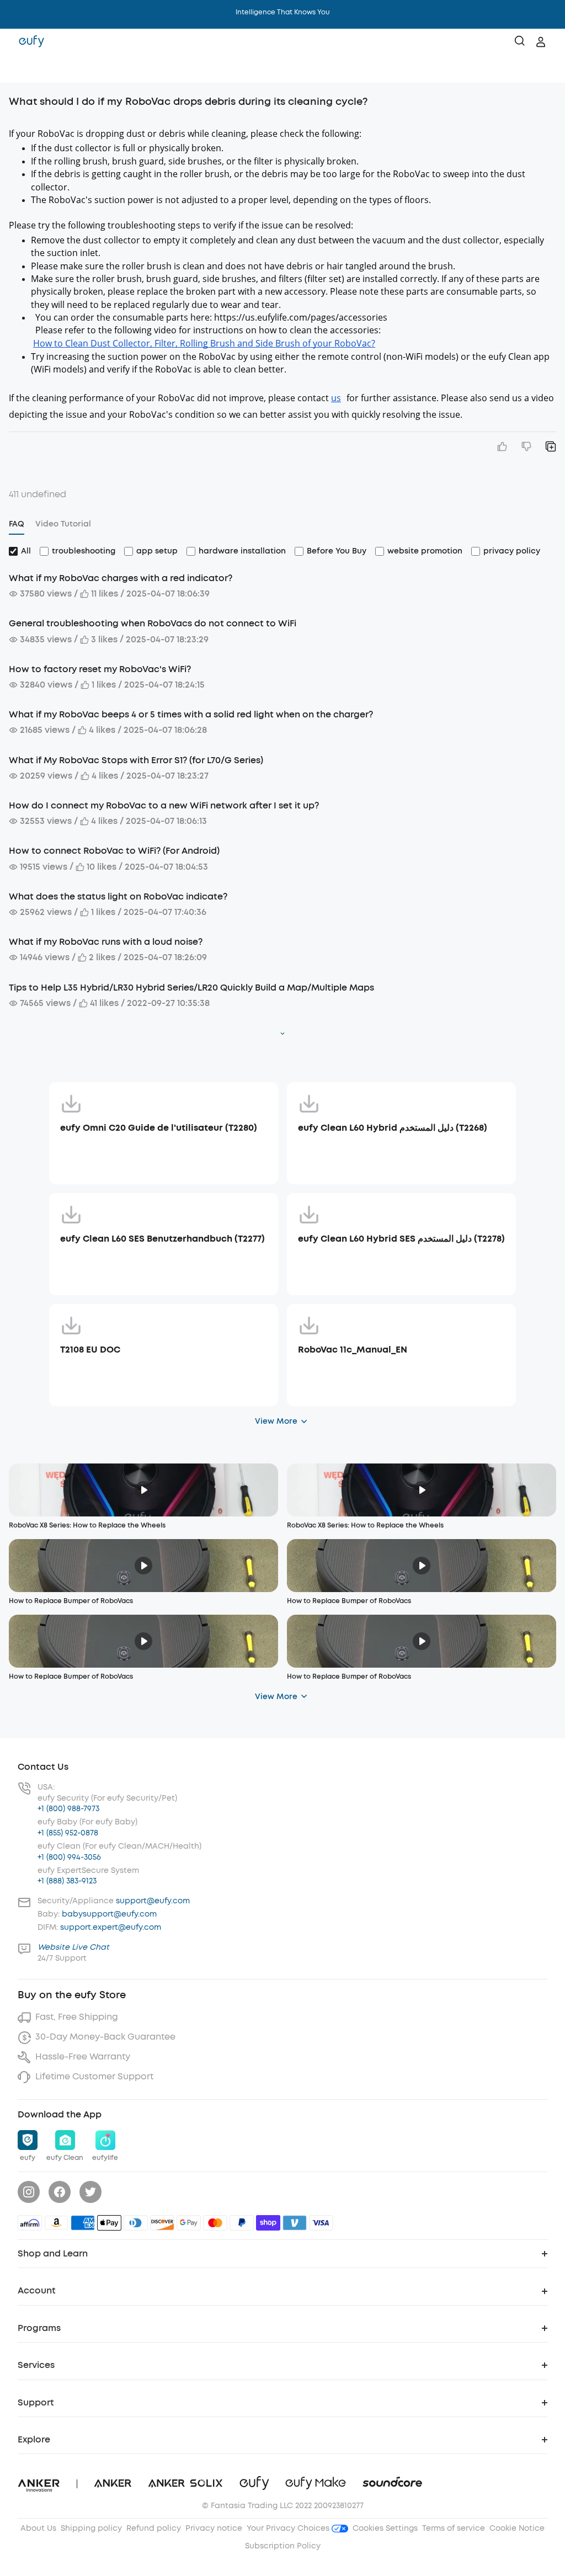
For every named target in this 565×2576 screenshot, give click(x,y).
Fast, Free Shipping (77, 2017)
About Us (38, 2528)
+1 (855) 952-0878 (68, 1833)
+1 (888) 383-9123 (67, 1881)
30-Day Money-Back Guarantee (105, 2037)
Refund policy (154, 2528)
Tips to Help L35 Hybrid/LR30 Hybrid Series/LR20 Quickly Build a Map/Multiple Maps (191, 988)
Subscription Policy (283, 2546)
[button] (20, 69)
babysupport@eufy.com (109, 1914)
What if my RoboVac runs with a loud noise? (106, 942)
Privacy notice (214, 2528)
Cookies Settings (385, 2528)
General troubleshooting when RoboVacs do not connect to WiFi (153, 623)
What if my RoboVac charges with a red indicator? (121, 578)
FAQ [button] (17, 524)
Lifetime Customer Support (94, 2076)
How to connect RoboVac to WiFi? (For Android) (114, 851)
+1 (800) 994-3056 (69, 1857)
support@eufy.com (153, 1901)
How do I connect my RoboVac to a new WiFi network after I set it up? (164, 805)
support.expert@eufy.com (111, 1927)
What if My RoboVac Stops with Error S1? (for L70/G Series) (136, 760)
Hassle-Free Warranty (83, 2056)
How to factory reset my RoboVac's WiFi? (100, 669)
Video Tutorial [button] (63, 524)
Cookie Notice (517, 2528)
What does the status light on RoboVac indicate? (118, 896)
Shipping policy (91, 2528)
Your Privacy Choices (289, 2528)
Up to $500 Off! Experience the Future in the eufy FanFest (283, 12)
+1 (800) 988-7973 (68, 1809)
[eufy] (31, 42)
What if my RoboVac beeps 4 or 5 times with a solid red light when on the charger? (191, 714)
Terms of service (454, 2528)
